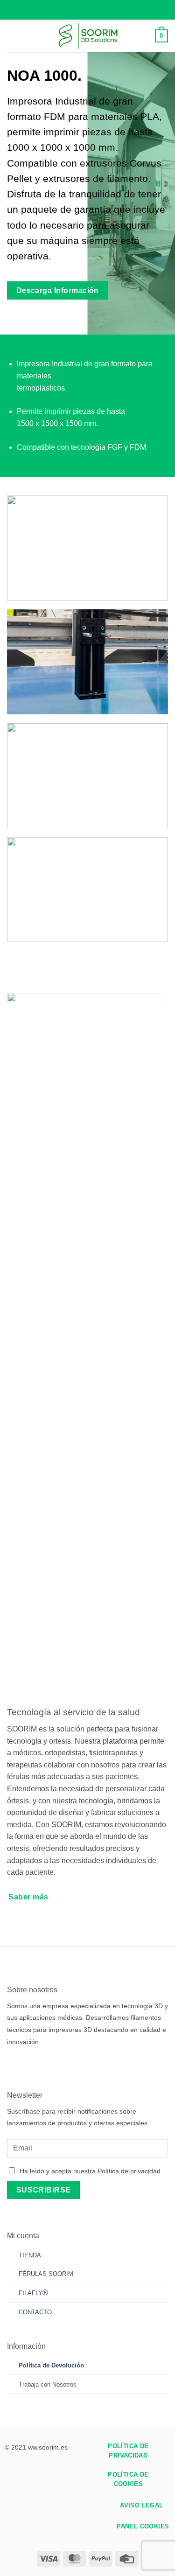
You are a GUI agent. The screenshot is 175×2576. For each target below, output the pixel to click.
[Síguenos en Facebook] (14, 2064)
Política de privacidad (129, 2171)
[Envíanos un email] (56, 2064)
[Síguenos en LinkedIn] (69, 2064)
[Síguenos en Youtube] (83, 2064)
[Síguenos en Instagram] (28, 2064)
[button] (13, 36)
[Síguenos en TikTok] (42, 2064)
